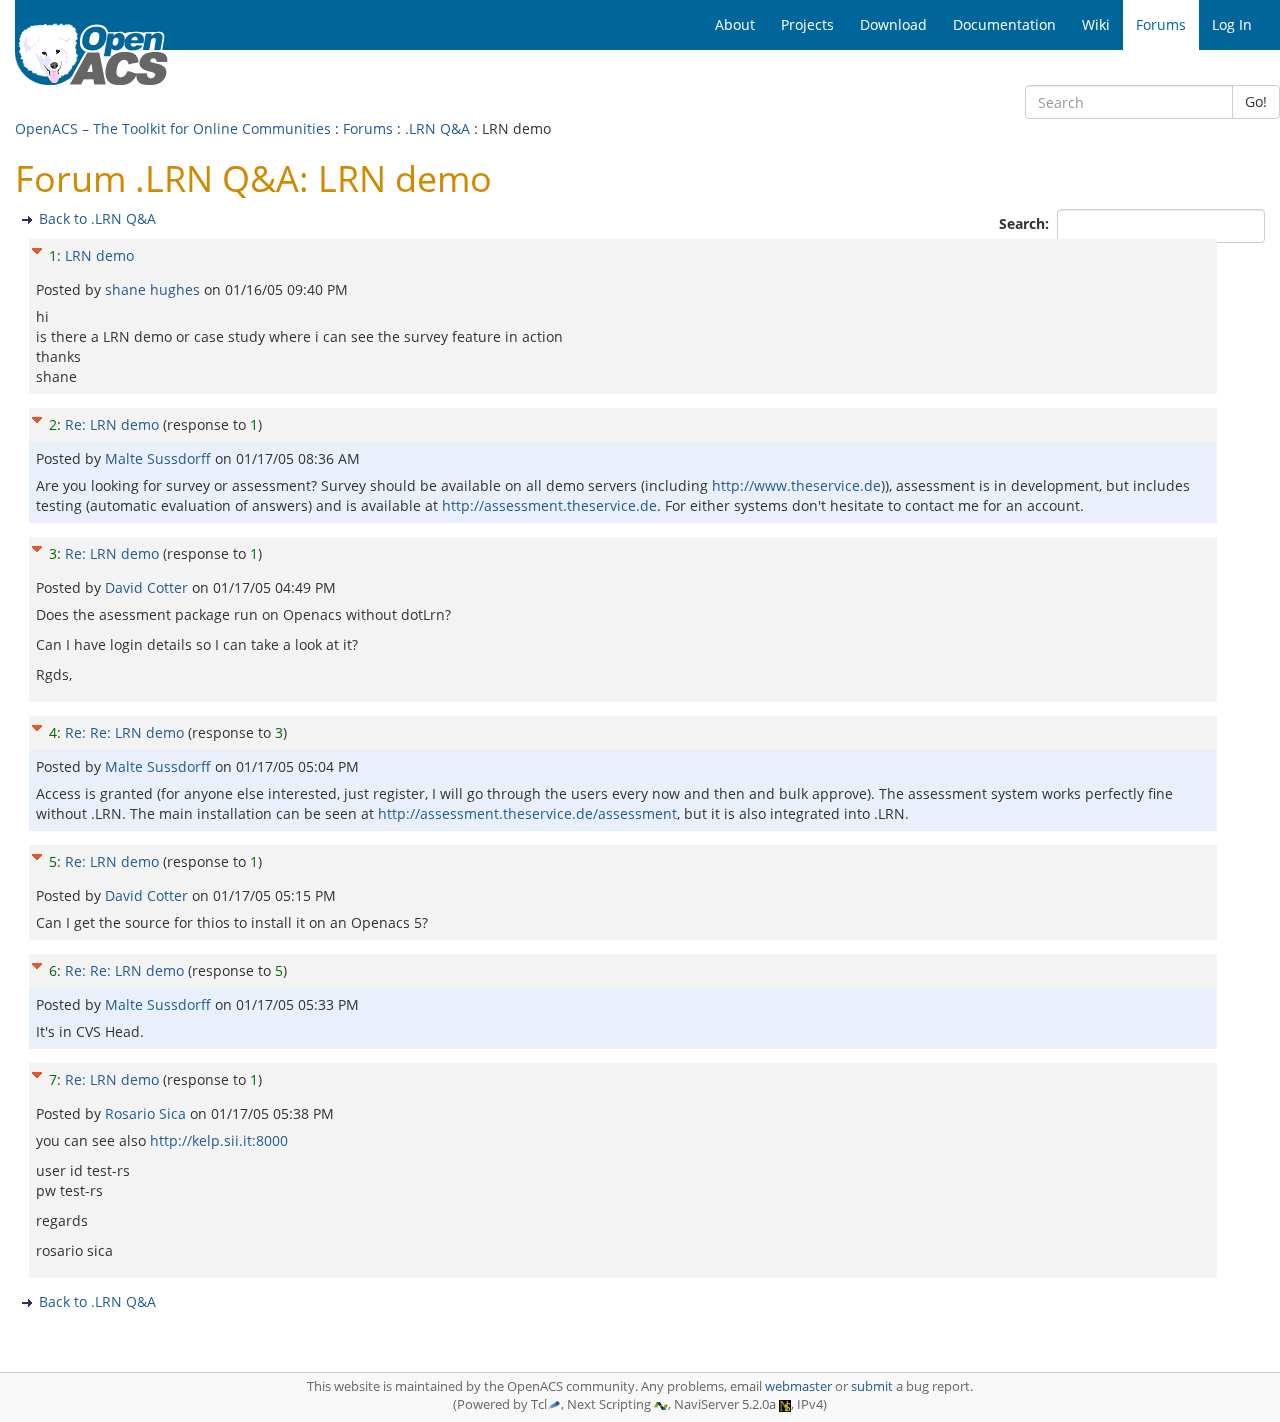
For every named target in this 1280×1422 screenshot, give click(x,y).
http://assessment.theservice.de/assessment (527, 813)
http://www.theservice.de (796, 485)
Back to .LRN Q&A (97, 218)
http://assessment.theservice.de (549, 505)
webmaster (798, 1386)
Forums (368, 128)
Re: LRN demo (112, 424)
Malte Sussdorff (160, 458)
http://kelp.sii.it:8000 (219, 1140)
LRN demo (99, 255)
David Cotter (148, 587)
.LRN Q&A (437, 128)
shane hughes (154, 289)
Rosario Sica (147, 1113)
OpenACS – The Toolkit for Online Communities (173, 128)
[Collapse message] (37, 248)
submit (872, 1386)
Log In (1232, 24)
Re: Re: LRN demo (124, 732)
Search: (1026, 223)
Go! (1256, 101)
